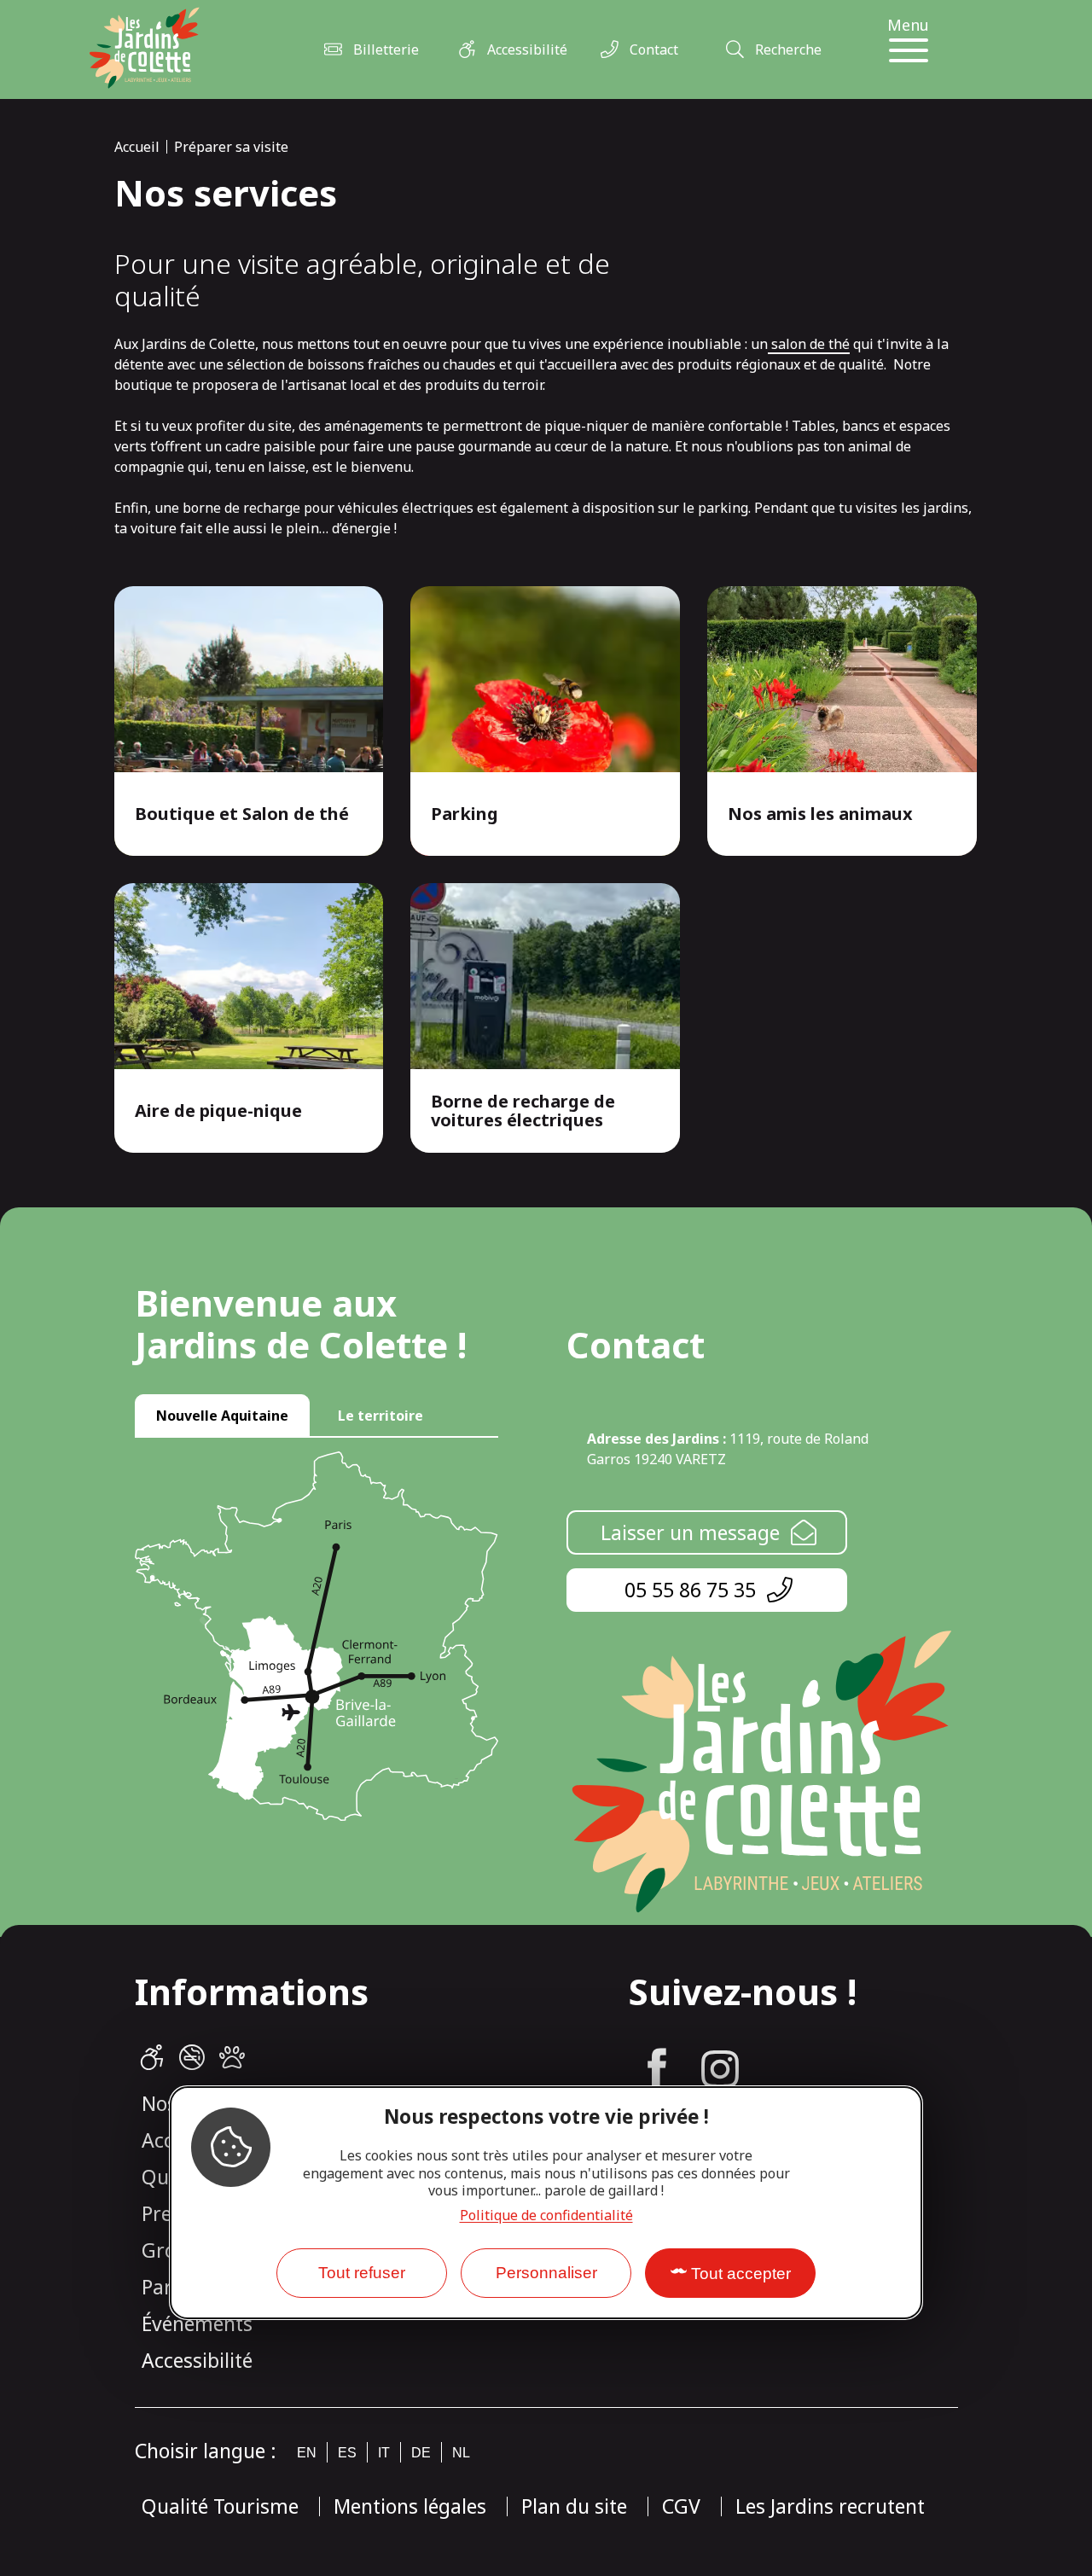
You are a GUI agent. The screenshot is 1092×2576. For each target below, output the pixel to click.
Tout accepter (741, 2274)
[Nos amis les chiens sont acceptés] (232, 2058)
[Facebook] (657, 2069)
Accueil (137, 147)
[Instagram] (720, 2069)
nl (461, 2453)
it (384, 2453)
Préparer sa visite (231, 147)
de (421, 2453)
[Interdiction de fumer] (192, 2058)
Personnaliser (546, 2273)
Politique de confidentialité (546, 2215)
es (347, 2453)
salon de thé (809, 344)
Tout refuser (362, 2273)
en (307, 2453)
